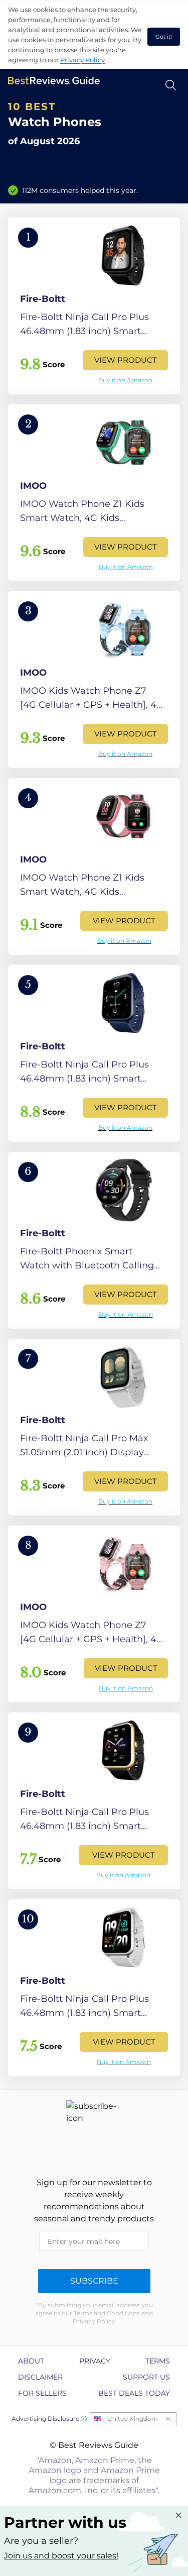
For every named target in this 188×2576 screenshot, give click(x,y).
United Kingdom (133, 2419)
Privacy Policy (82, 60)
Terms (158, 2361)
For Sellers (42, 2393)
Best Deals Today (134, 2393)
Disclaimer (40, 2377)
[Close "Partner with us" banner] (178, 2515)
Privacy (95, 2361)
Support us (146, 2377)
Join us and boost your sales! (61, 2556)
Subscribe (94, 2281)
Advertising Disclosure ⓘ (49, 2419)
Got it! (164, 37)
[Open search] (171, 85)
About (31, 2361)
